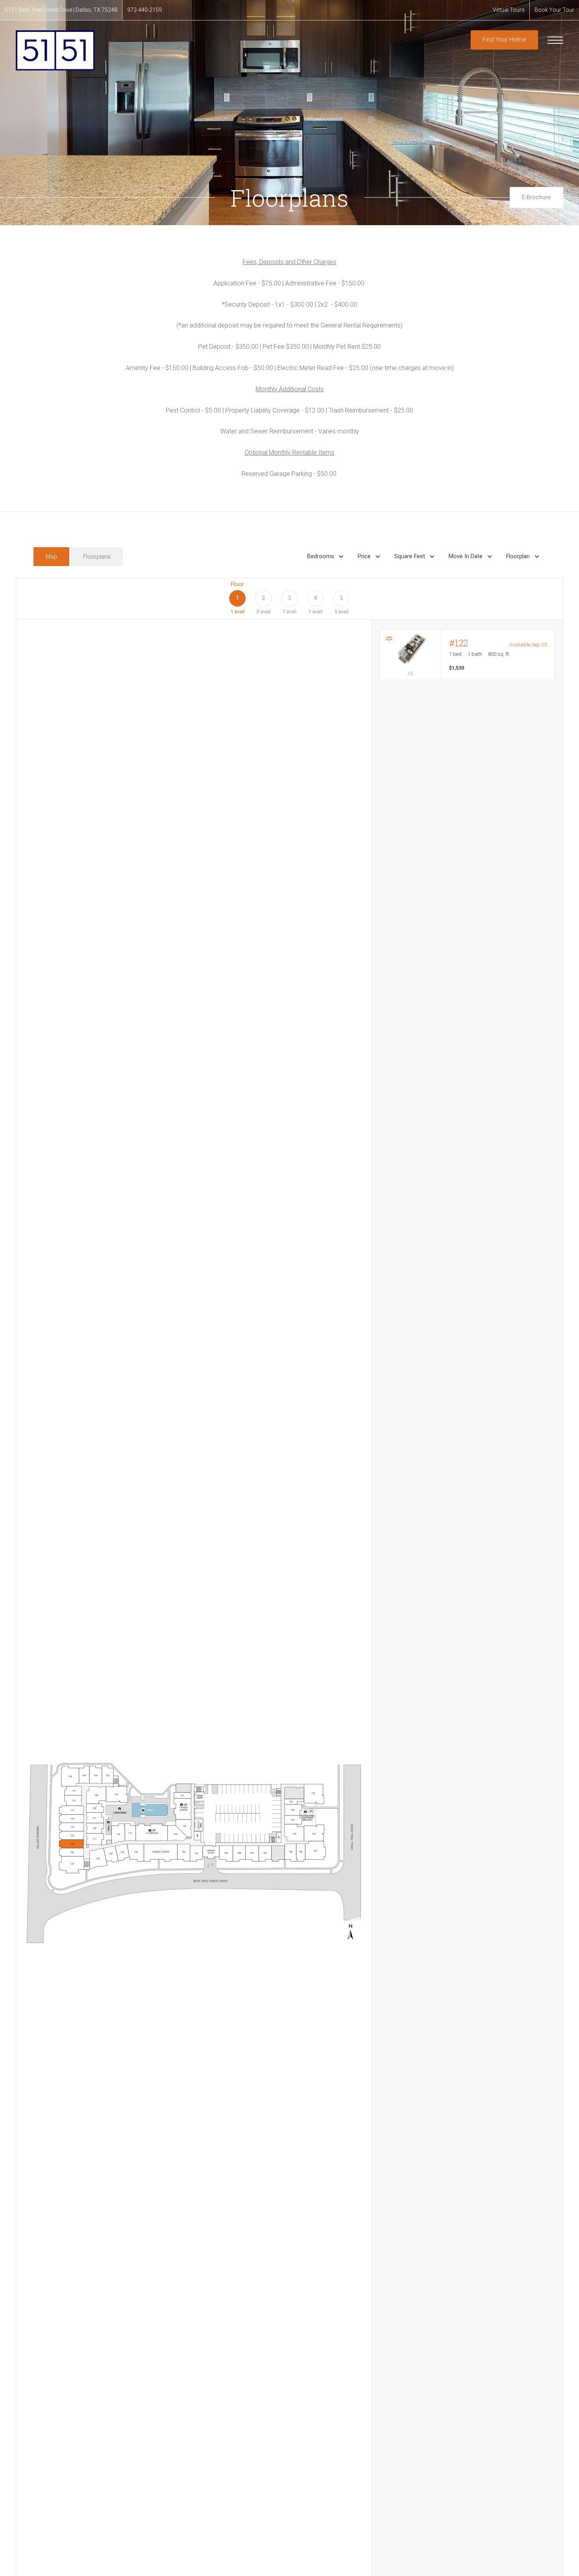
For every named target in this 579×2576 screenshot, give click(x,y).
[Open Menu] (555, 40)
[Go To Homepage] (55, 50)
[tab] (51, 557)
